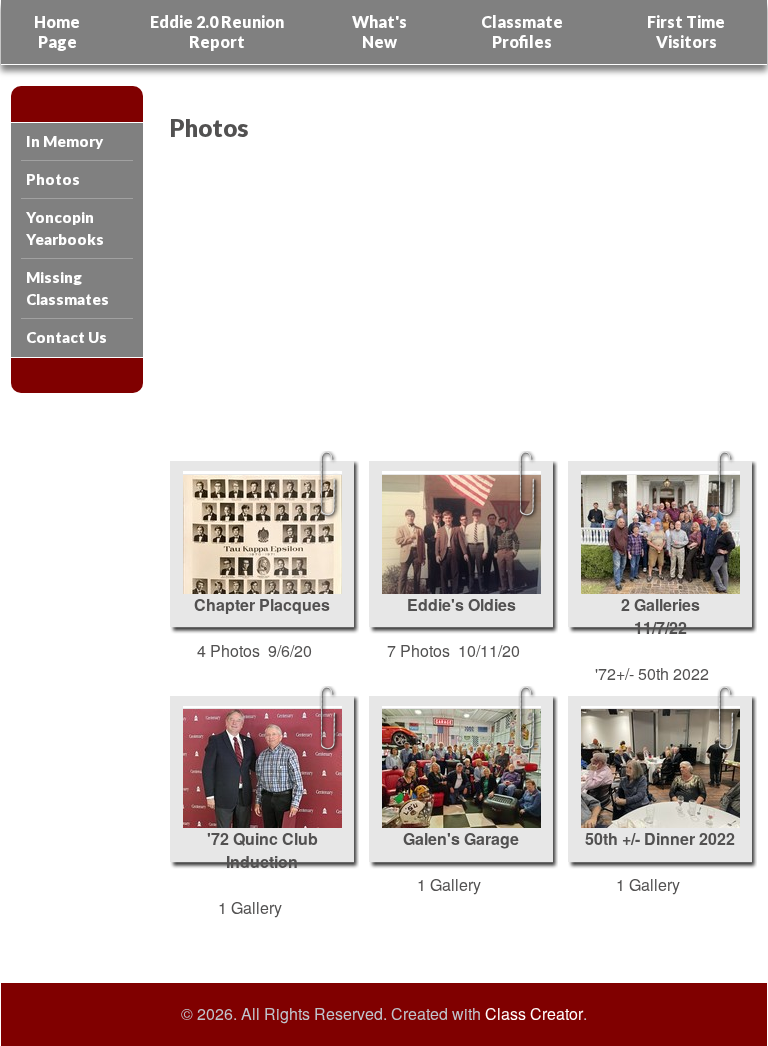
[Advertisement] (453, 301)
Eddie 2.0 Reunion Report (217, 31)
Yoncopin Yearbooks (65, 227)
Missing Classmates (67, 287)
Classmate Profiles (522, 31)
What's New (379, 31)
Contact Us (66, 337)
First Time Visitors (686, 31)
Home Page (57, 31)
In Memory (64, 141)
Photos (53, 179)
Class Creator (534, 1014)
